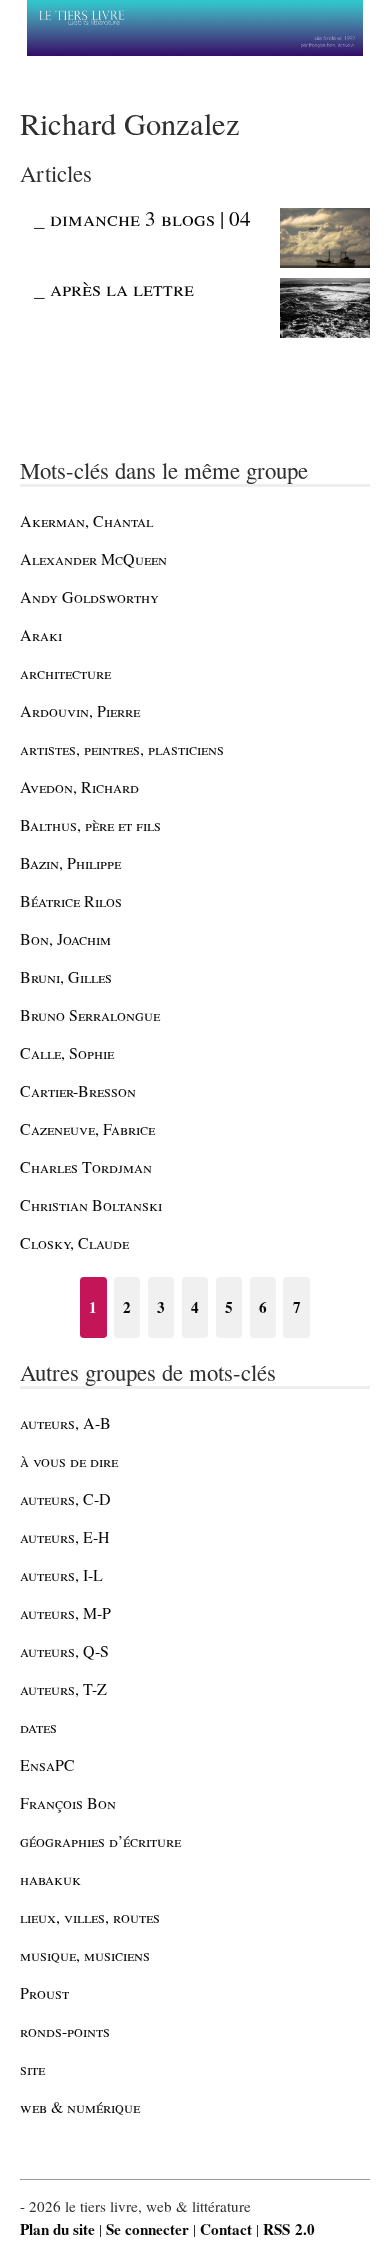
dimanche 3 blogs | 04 (150, 218)
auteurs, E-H (65, 1536)
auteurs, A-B (65, 1422)
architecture (65, 672)
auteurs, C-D (65, 1498)
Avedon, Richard (79, 786)
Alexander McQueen (93, 558)
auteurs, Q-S (64, 1650)
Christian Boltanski (91, 1204)
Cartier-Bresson (78, 1090)
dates (38, 1726)
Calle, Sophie (67, 1052)
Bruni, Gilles (66, 976)
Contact (226, 2229)
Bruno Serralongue (90, 1014)
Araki (41, 634)
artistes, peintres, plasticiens (122, 748)
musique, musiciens (85, 1954)
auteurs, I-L (61, 1574)
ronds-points (65, 2030)
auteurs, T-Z (63, 1688)
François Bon (68, 1802)
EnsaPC (47, 1764)
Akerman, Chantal (86, 520)
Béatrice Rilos (71, 900)
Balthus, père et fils (90, 824)
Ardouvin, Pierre (80, 710)
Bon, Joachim (65, 938)
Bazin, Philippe (70, 862)
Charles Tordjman (86, 1166)
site (32, 2068)
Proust (44, 1992)
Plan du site (57, 2229)
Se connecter (147, 2229)
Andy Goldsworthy (89, 596)
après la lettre (122, 288)
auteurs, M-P (65, 1612)
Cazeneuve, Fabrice (87, 1128)
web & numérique (80, 2106)
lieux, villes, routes (90, 1916)
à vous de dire (69, 1460)
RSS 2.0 (289, 2229)
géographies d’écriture (100, 1840)
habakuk (50, 1878)
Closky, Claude (74, 1242)
